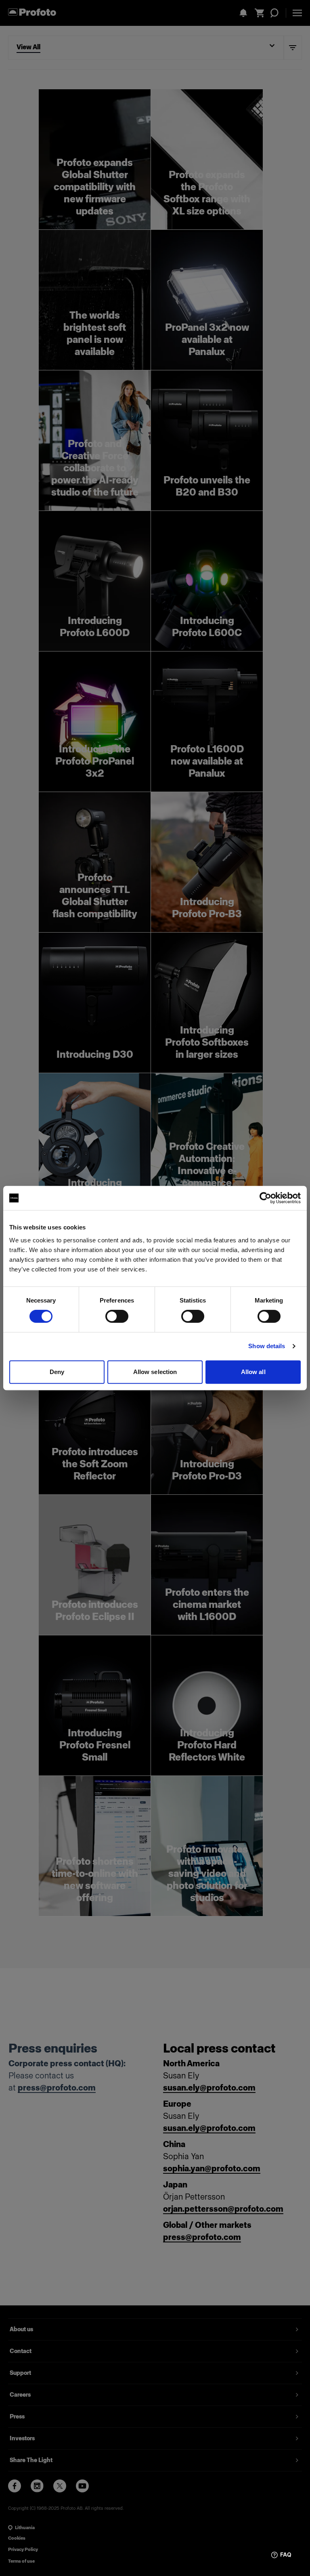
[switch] (117, 1316)
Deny (57, 1372)
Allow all (253, 1372)
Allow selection (155, 1372)
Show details (267, 1346)
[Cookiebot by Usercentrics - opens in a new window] (265, 1198)
